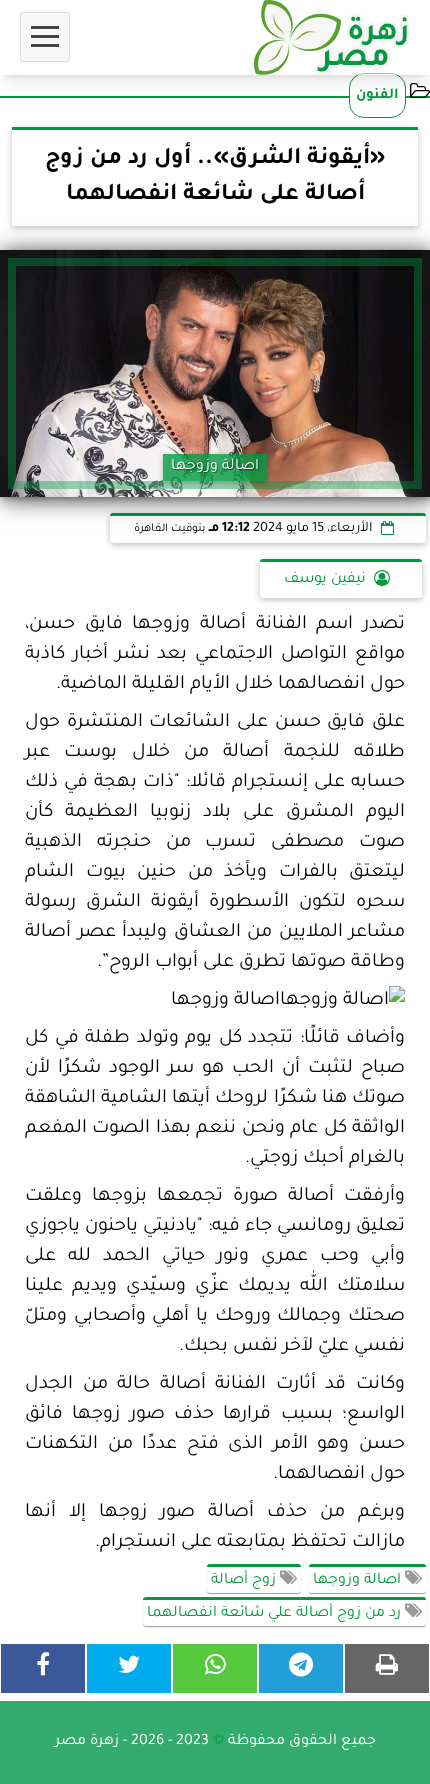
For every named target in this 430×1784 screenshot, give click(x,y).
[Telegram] (301, 1668)
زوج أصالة (245, 1581)
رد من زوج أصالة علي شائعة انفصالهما (276, 1614)
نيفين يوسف (325, 580)
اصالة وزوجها (359, 1581)
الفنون (377, 95)
